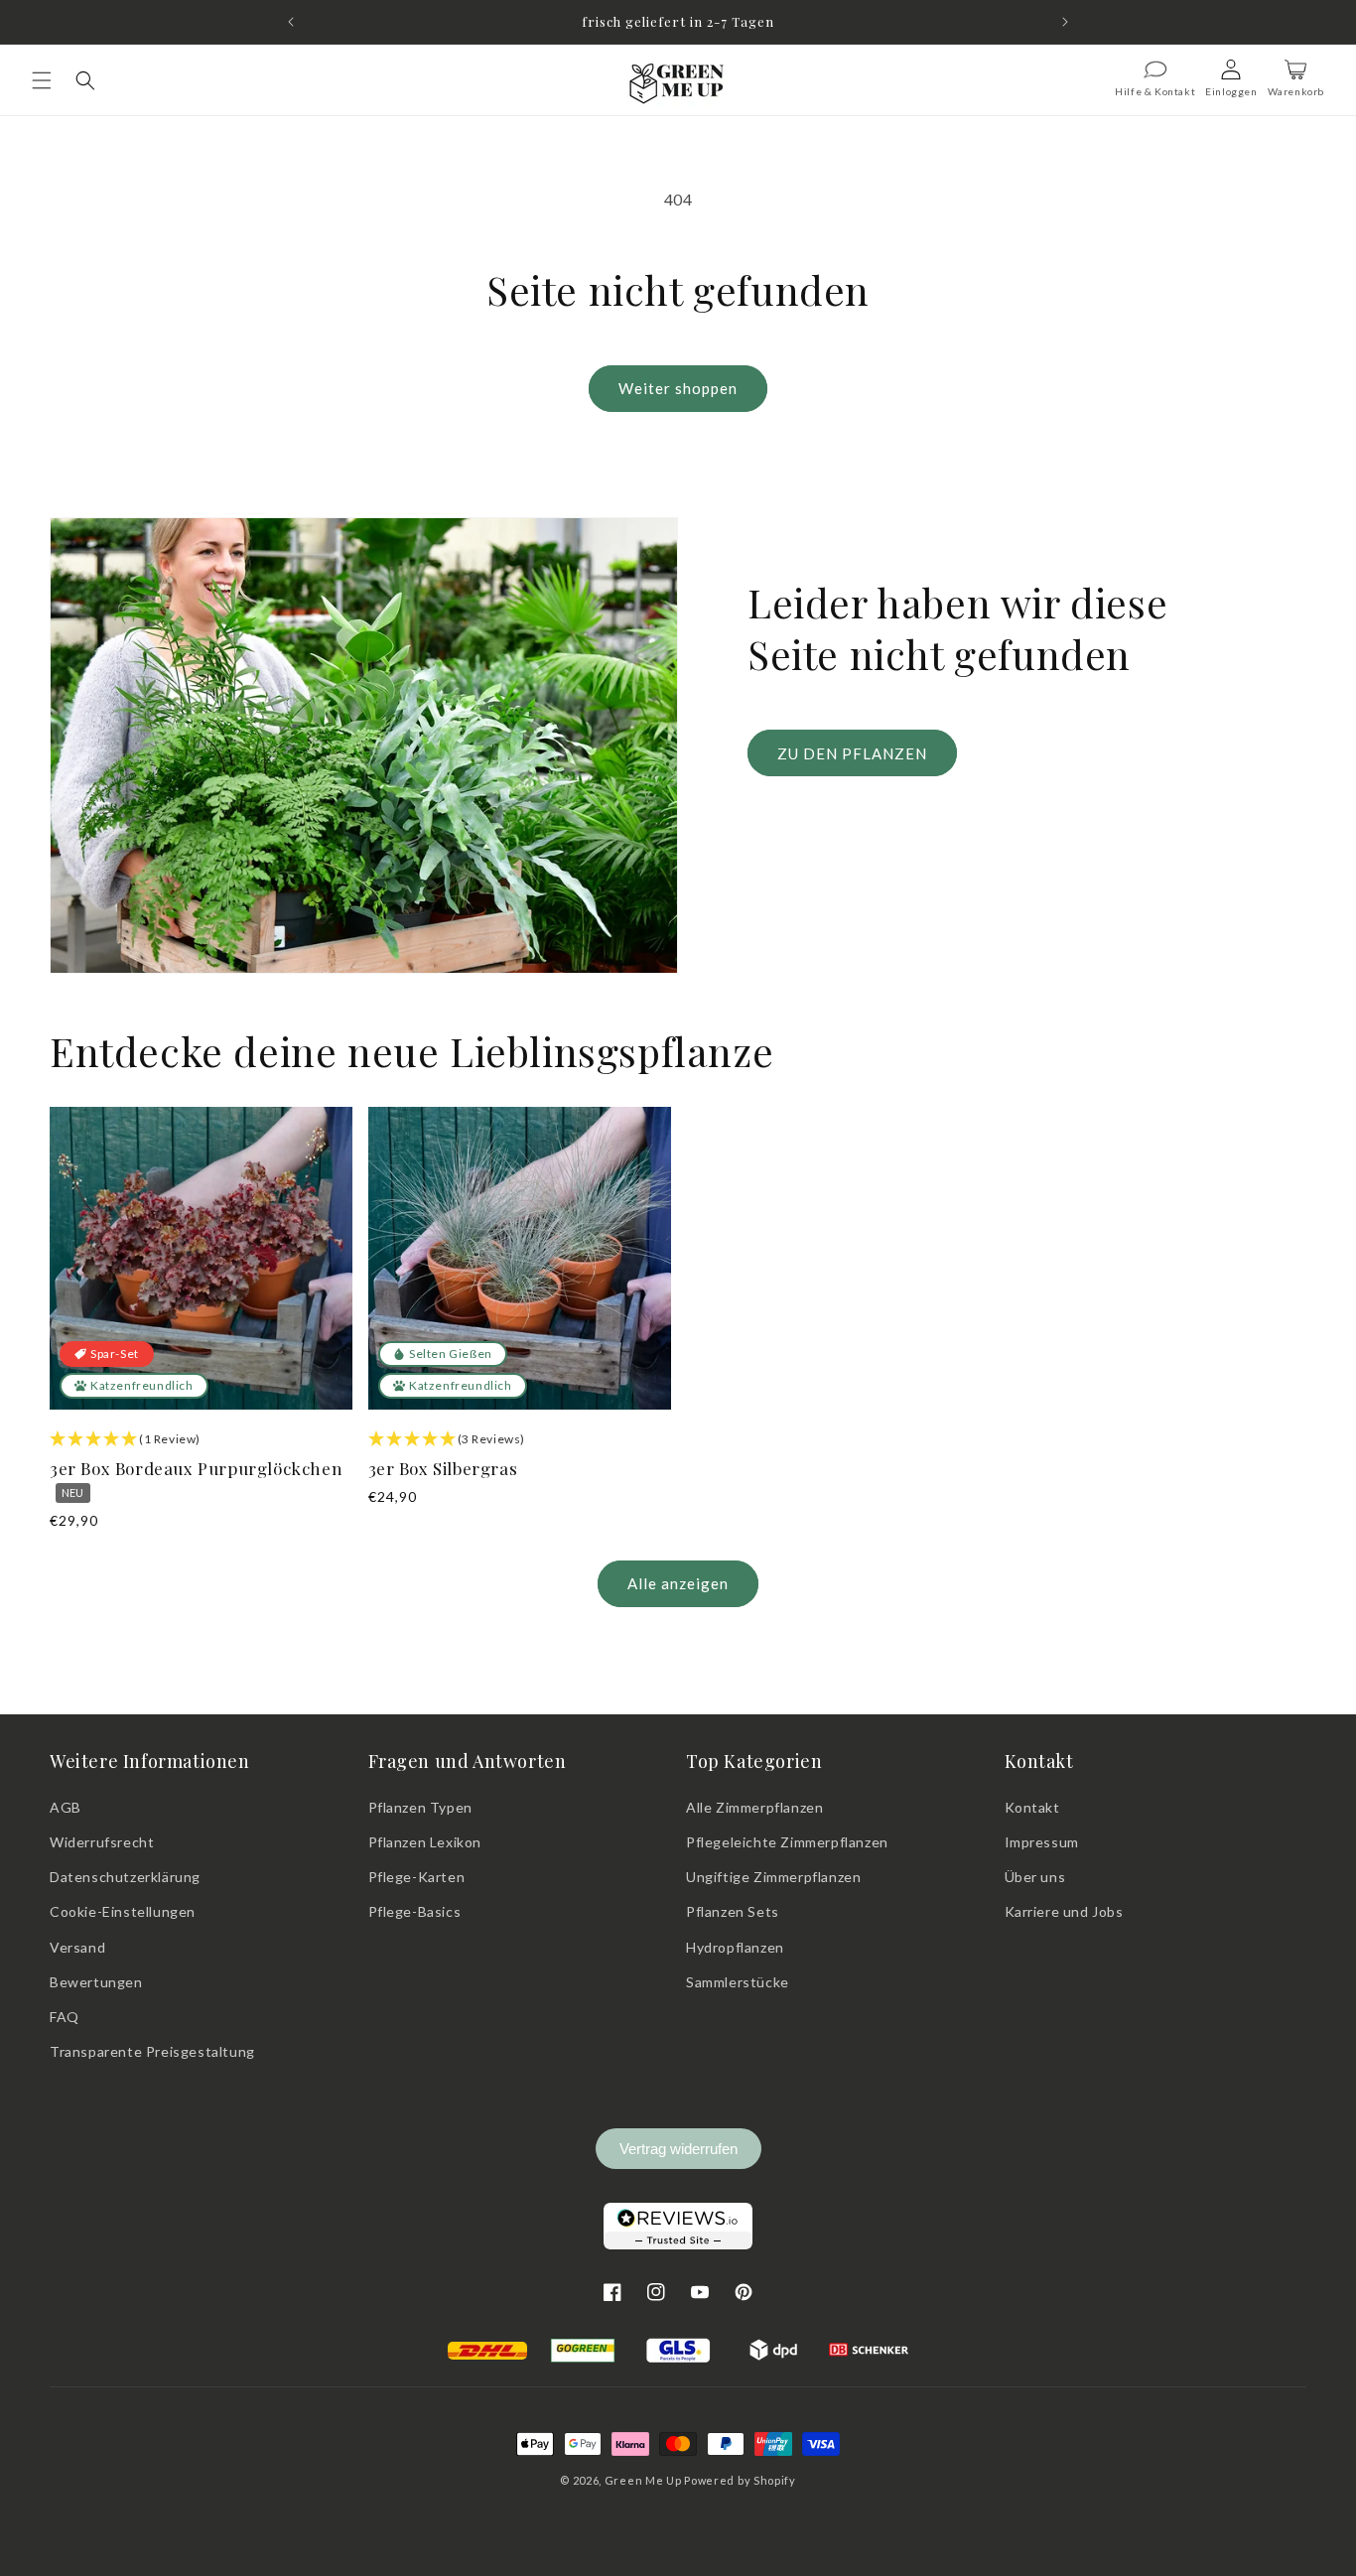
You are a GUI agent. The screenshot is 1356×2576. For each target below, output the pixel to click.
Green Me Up (643, 2480)
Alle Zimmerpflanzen (754, 1807)
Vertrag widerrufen (678, 2149)
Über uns (1035, 1877)
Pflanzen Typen (420, 1807)
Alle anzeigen (678, 1583)
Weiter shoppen (678, 388)
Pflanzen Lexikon (425, 1842)
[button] (42, 80)
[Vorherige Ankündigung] (291, 22)
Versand (77, 1947)
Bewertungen (96, 1982)
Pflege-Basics (415, 1911)
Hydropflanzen (735, 1947)
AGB (66, 1807)
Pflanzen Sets (733, 1911)
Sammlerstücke (738, 1982)
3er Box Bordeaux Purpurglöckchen (196, 1478)
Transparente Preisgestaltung (152, 2051)
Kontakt (1032, 1807)
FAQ (65, 2017)
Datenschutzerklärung (125, 1877)
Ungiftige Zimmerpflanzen (773, 1877)
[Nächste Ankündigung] (1065, 22)
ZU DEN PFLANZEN (852, 752)
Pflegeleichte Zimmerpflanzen (787, 1842)
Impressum (1042, 1842)
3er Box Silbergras (443, 1468)
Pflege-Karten (417, 1877)
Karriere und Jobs (1064, 1911)
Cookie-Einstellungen (123, 1911)
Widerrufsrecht (102, 1842)
